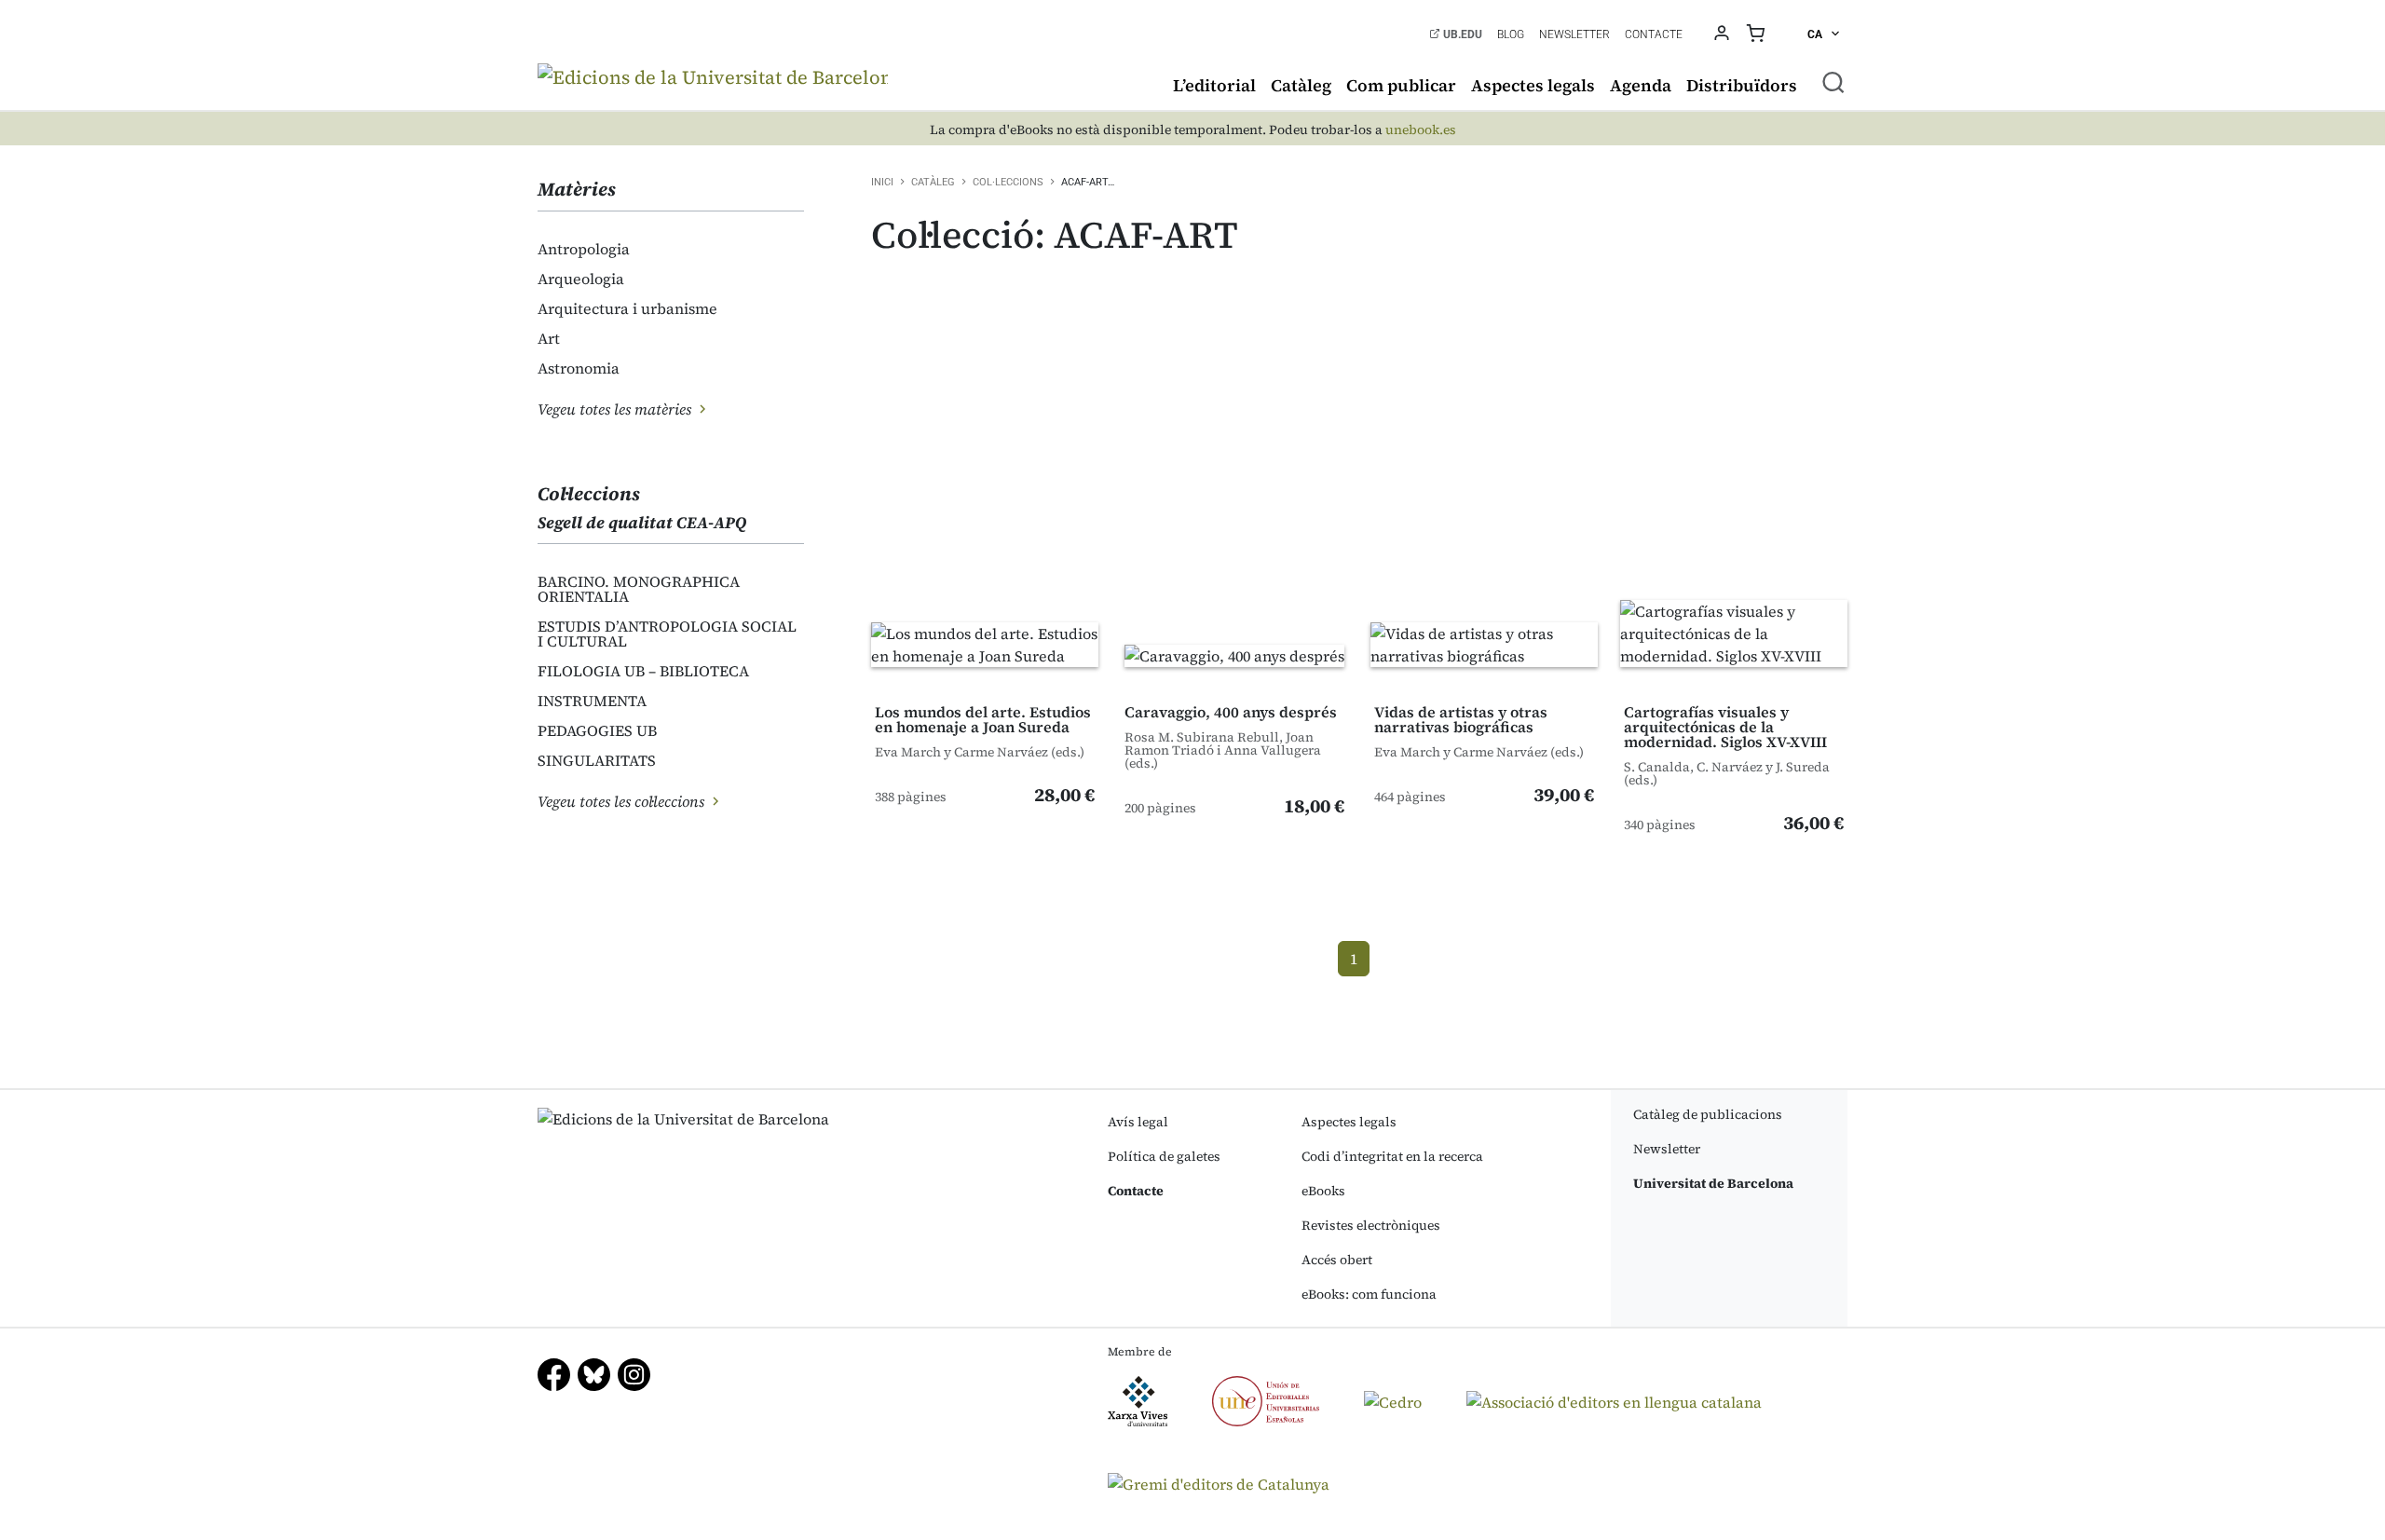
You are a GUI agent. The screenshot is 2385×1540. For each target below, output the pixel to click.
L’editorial (1214, 85)
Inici (882, 182)
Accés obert (1337, 1260)
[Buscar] (1833, 82)
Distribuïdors (1742, 85)
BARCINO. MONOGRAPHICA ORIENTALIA (639, 589)
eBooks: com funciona (1369, 1294)
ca (1816, 34)
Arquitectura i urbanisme (627, 308)
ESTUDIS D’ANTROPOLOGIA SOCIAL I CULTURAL (667, 634)
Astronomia (579, 368)
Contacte (1654, 34)
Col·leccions (1008, 182)
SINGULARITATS (597, 760)
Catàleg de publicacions (1708, 1114)
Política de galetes (1164, 1156)
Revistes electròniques (1371, 1225)
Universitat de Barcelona (1713, 1183)
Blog (1511, 34)
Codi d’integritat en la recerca (1392, 1156)
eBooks (1323, 1191)
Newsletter (1574, 34)
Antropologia (584, 249)
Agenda (1641, 85)
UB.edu (1461, 34)
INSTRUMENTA (592, 701)
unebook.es (1421, 130)
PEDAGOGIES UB (597, 730)
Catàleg (1301, 85)
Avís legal (1138, 1122)
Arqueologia (581, 279)
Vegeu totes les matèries (616, 409)
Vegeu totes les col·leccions (623, 801)
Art (549, 338)
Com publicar (1401, 85)
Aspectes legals (1533, 85)
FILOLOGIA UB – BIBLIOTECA (643, 671)
